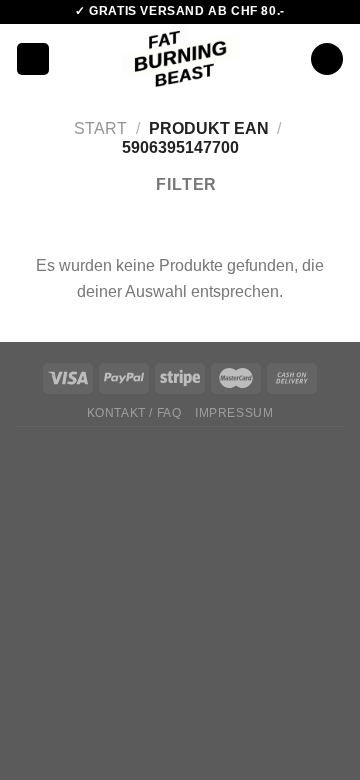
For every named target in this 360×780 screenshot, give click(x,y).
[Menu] (33, 59)
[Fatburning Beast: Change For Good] (180, 59)
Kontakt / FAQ (134, 413)
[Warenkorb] (327, 59)
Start (100, 128)
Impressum (234, 413)
